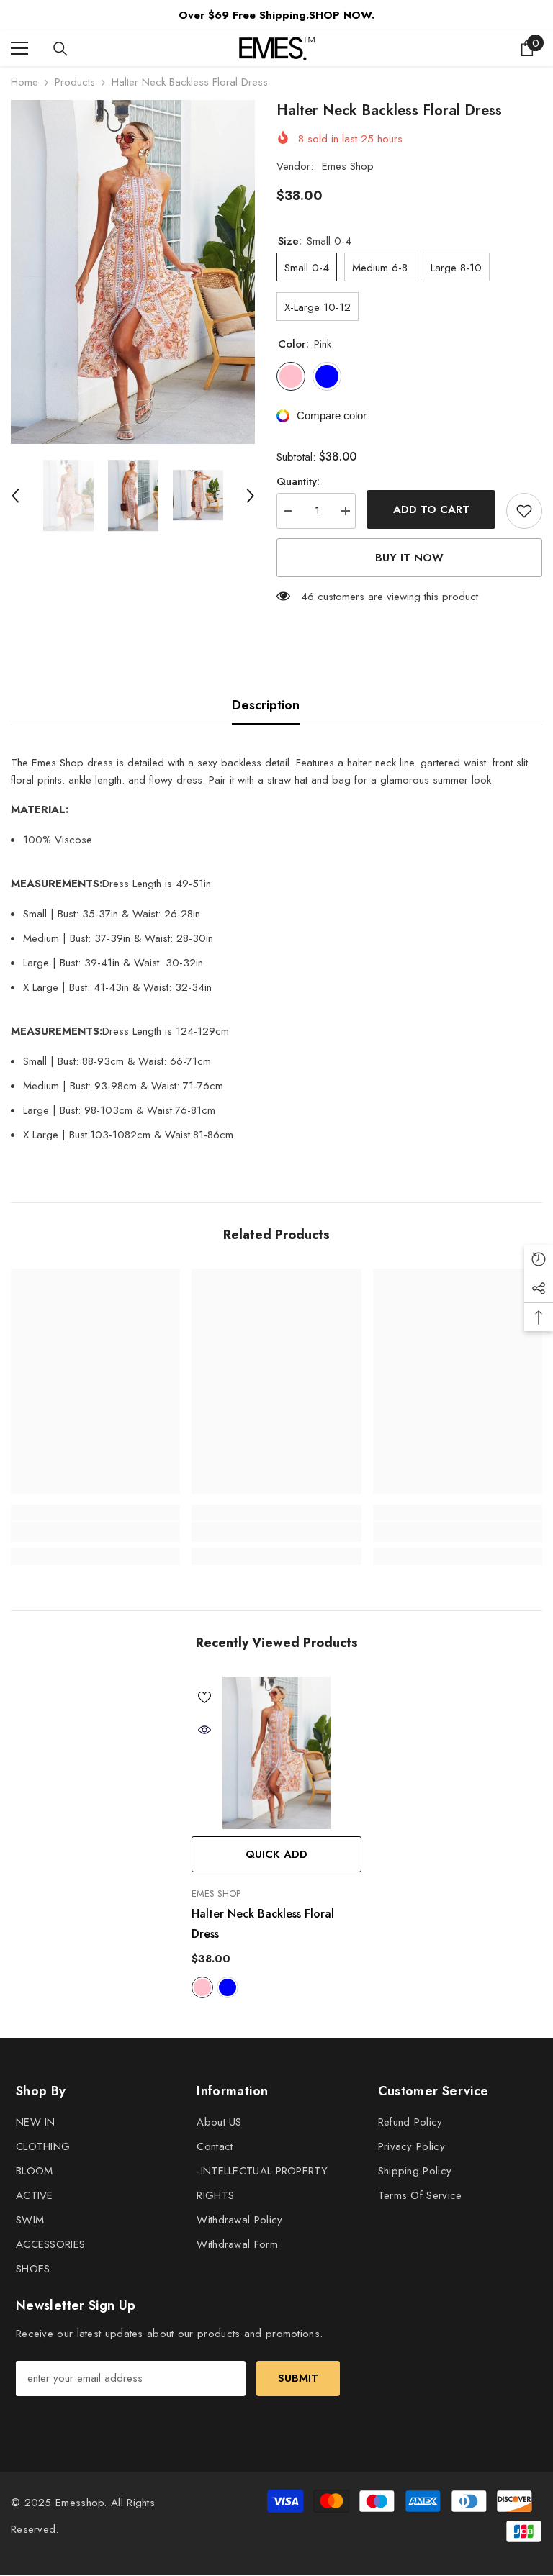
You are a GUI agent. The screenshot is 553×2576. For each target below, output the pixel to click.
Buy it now (409, 558)
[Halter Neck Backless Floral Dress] (276, 1753)
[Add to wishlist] (524, 511)
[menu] (19, 48)
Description (266, 705)
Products (75, 82)
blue (228, 1987)
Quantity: (298, 481)
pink (202, 1987)
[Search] (60, 49)
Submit (298, 2378)
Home (24, 82)
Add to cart (431, 509)
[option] (133, 272)
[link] (95, 1532)
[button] (15, 496)
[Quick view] (204, 1730)
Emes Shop (348, 166)
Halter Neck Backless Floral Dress (263, 1924)
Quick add (276, 1854)
